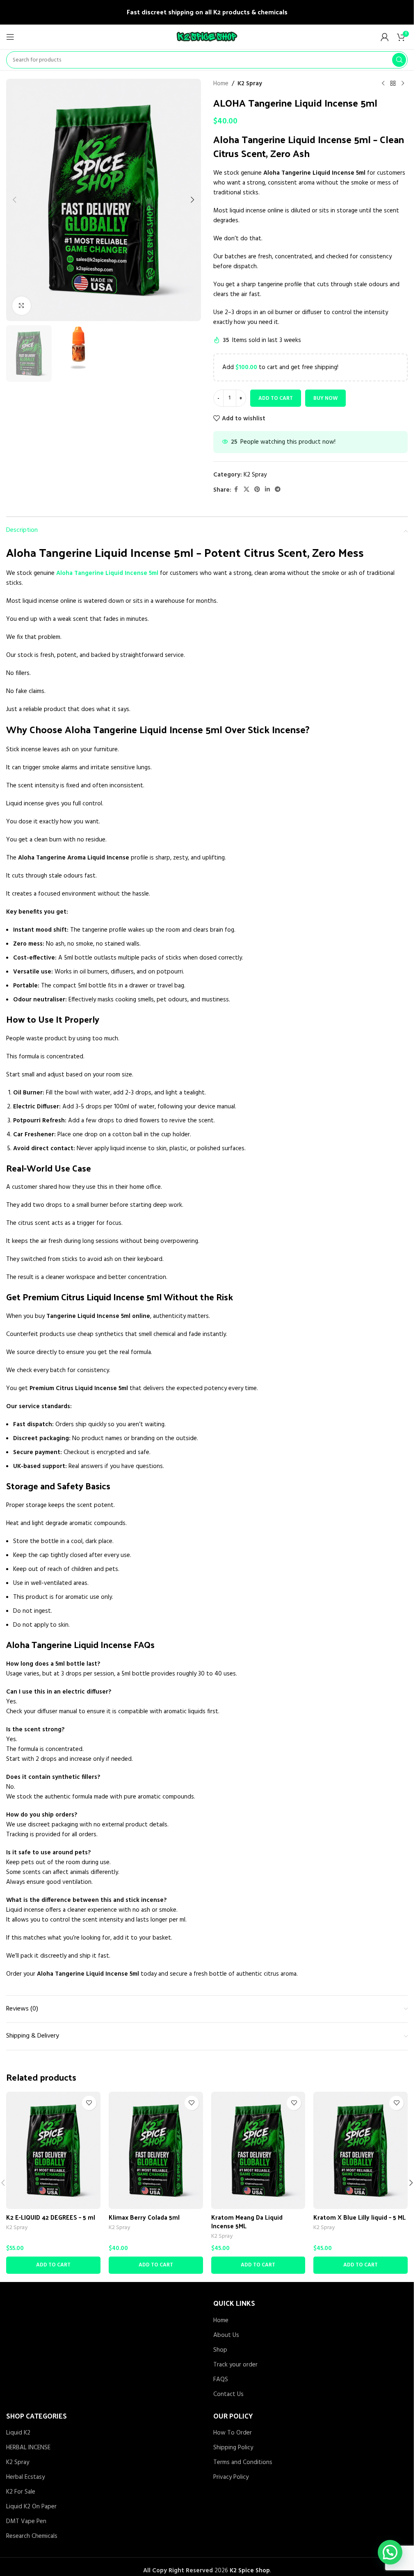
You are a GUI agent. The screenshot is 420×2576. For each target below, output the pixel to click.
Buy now (325, 398)
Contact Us (228, 2395)
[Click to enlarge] (22, 306)
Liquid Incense (171, 729)
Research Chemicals (32, 2536)
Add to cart (276, 398)
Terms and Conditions (243, 2463)
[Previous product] (383, 84)
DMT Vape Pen (26, 2522)
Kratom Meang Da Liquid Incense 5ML (247, 2221)
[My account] (385, 37)
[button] (14, 200)
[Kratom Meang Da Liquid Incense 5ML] (258, 2150)
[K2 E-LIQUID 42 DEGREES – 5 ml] (53, 2150)
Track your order (235, 2365)
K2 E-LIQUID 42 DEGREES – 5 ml (51, 2217)
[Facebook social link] (236, 490)
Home (221, 84)
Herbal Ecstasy (25, 2477)
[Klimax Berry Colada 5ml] (156, 2150)
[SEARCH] (399, 60)
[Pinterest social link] (257, 490)
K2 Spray (250, 84)
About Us (226, 2335)
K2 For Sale (21, 2492)
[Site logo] (207, 37)
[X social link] (247, 490)
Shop (220, 2350)
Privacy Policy (231, 2477)
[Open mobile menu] (10, 37)
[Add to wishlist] (89, 2103)
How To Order (233, 2433)
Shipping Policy (233, 2448)
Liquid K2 (18, 2433)
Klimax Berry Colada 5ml (144, 2217)
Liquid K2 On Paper (31, 2507)
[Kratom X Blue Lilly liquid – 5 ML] (361, 2150)
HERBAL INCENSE (28, 2448)
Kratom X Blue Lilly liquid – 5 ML (360, 2217)
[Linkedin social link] (267, 490)
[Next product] (403, 84)
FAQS (221, 2380)
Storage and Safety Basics (58, 1486)
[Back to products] (393, 84)
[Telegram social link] (278, 490)
